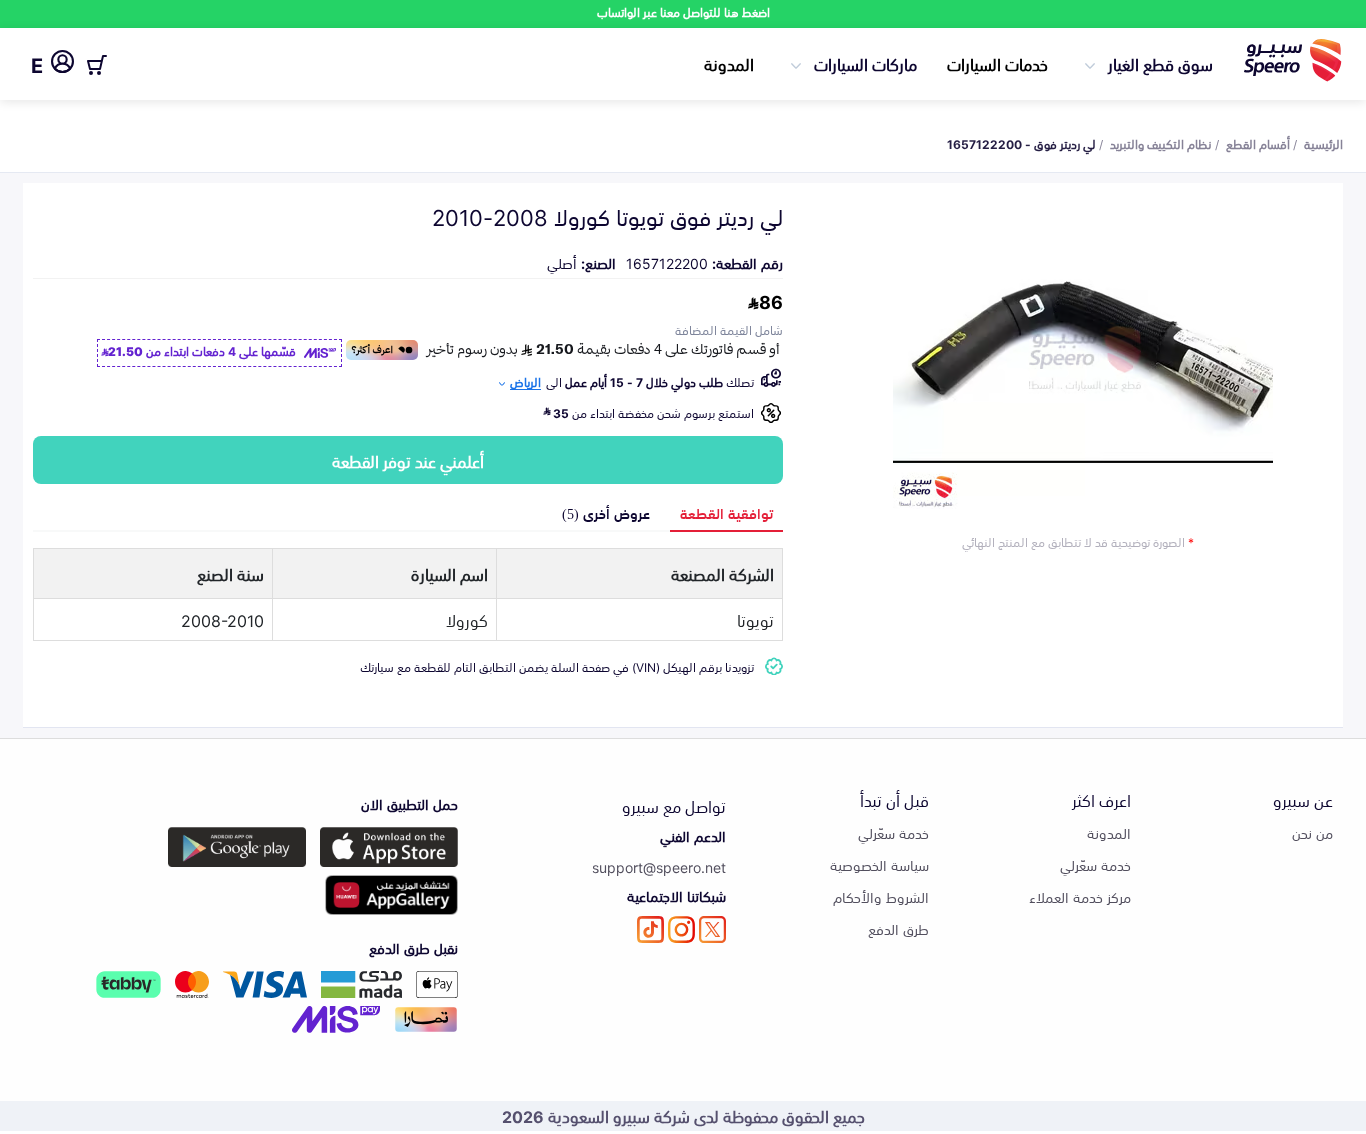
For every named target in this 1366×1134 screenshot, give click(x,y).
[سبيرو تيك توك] (650, 929)
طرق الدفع (898, 928)
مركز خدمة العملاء (1080, 896)
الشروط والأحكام (881, 896)
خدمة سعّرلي (1095, 864)
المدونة (729, 63)
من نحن (1312, 832)
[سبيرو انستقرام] (681, 929)
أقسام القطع (1258, 143)
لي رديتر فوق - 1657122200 (1021, 143)
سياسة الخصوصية (879, 864)
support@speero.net (659, 866)
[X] (712, 929)
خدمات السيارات (997, 63)
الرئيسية (1323, 143)
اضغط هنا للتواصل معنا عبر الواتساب (683, 11)
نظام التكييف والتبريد (1161, 143)
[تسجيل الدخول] (62, 65)
